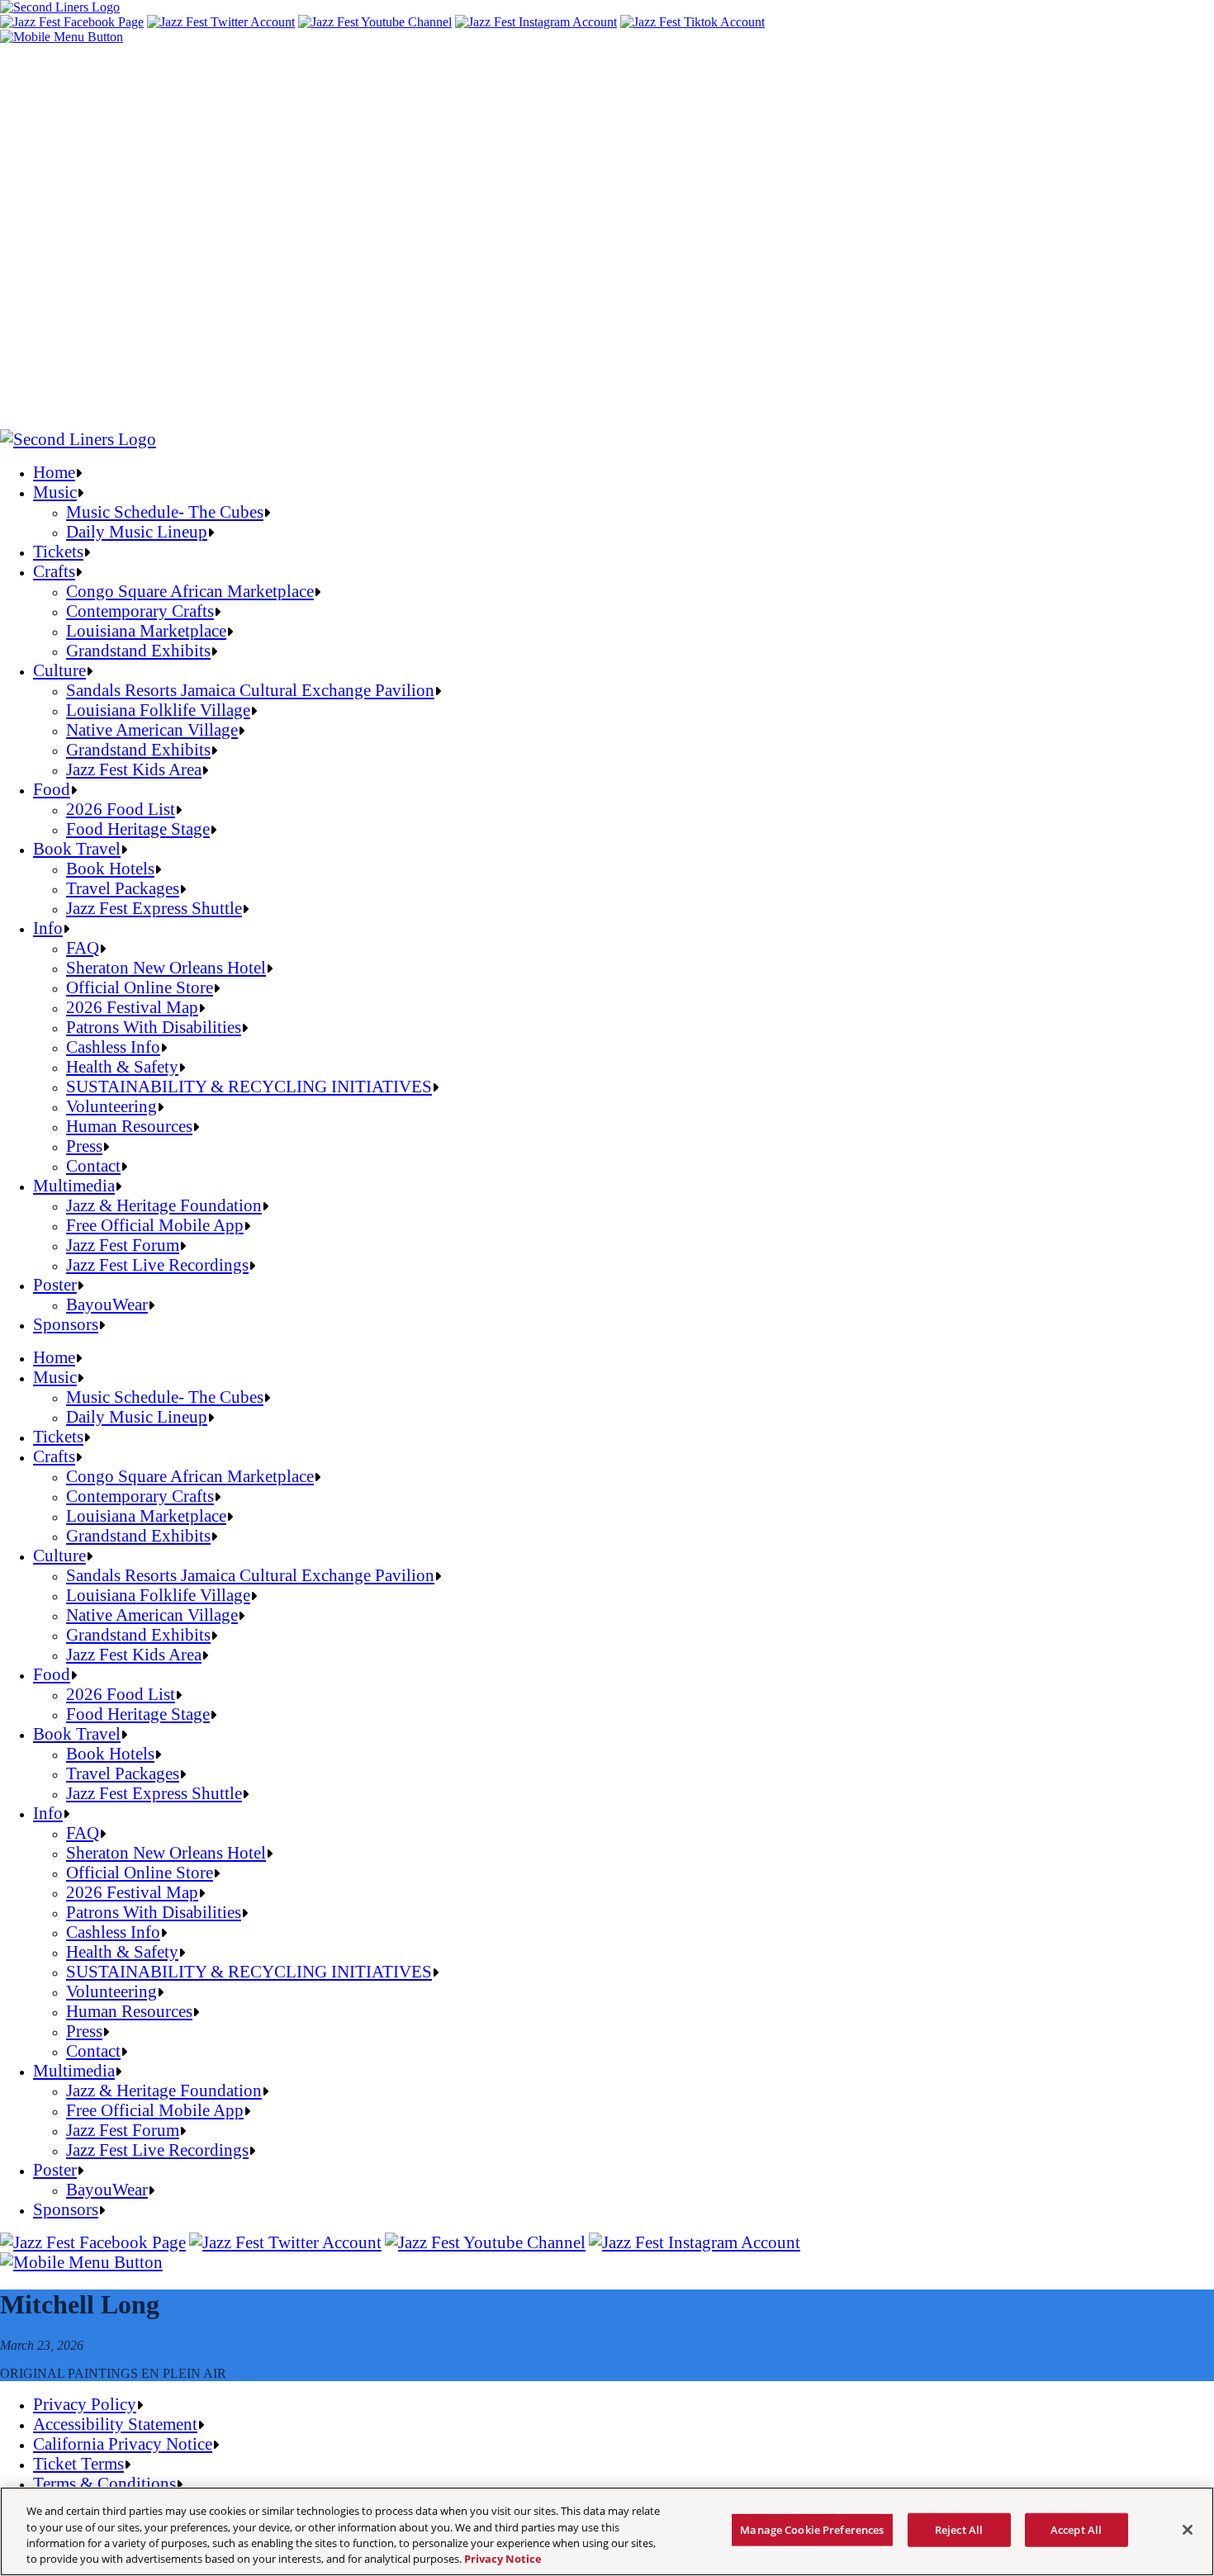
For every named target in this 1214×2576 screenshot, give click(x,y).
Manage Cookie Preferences (812, 2530)
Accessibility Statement (115, 2424)
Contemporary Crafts (140, 611)
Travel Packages (123, 888)
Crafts (54, 571)
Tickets (58, 551)
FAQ (83, 947)
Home (54, 472)
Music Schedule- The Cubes (165, 511)
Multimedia (74, 1185)
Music (55, 492)
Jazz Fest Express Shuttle (154, 908)
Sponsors (66, 1324)
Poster (55, 1284)
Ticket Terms (78, 2463)
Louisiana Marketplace (146, 630)
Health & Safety (122, 1066)
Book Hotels (110, 868)
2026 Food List (121, 809)
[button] (62, 37)
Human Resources (129, 1126)
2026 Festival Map (132, 1007)
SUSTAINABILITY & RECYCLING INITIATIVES (249, 1086)
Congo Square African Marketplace (190, 591)
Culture (59, 670)
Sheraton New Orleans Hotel (166, 967)
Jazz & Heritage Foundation (164, 1205)
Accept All (1076, 2530)
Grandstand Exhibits (138, 650)
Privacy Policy (85, 2404)
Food (52, 789)
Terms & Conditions (104, 2483)
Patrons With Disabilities (154, 1027)
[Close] (1188, 2530)
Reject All (959, 2530)
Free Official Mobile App (155, 1225)
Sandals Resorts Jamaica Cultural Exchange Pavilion (250, 690)
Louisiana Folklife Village (158, 710)
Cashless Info (113, 1046)
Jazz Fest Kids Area (134, 769)
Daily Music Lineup (137, 531)
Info (48, 928)
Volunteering (111, 1106)
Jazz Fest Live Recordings (157, 1264)
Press (84, 1146)
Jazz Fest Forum (123, 1245)
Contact (93, 1165)
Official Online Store (140, 987)
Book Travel (77, 848)
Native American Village (152, 729)
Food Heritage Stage (138, 829)
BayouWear (107, 1304)
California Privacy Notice (123, 2443)
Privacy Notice (503, 2559)
